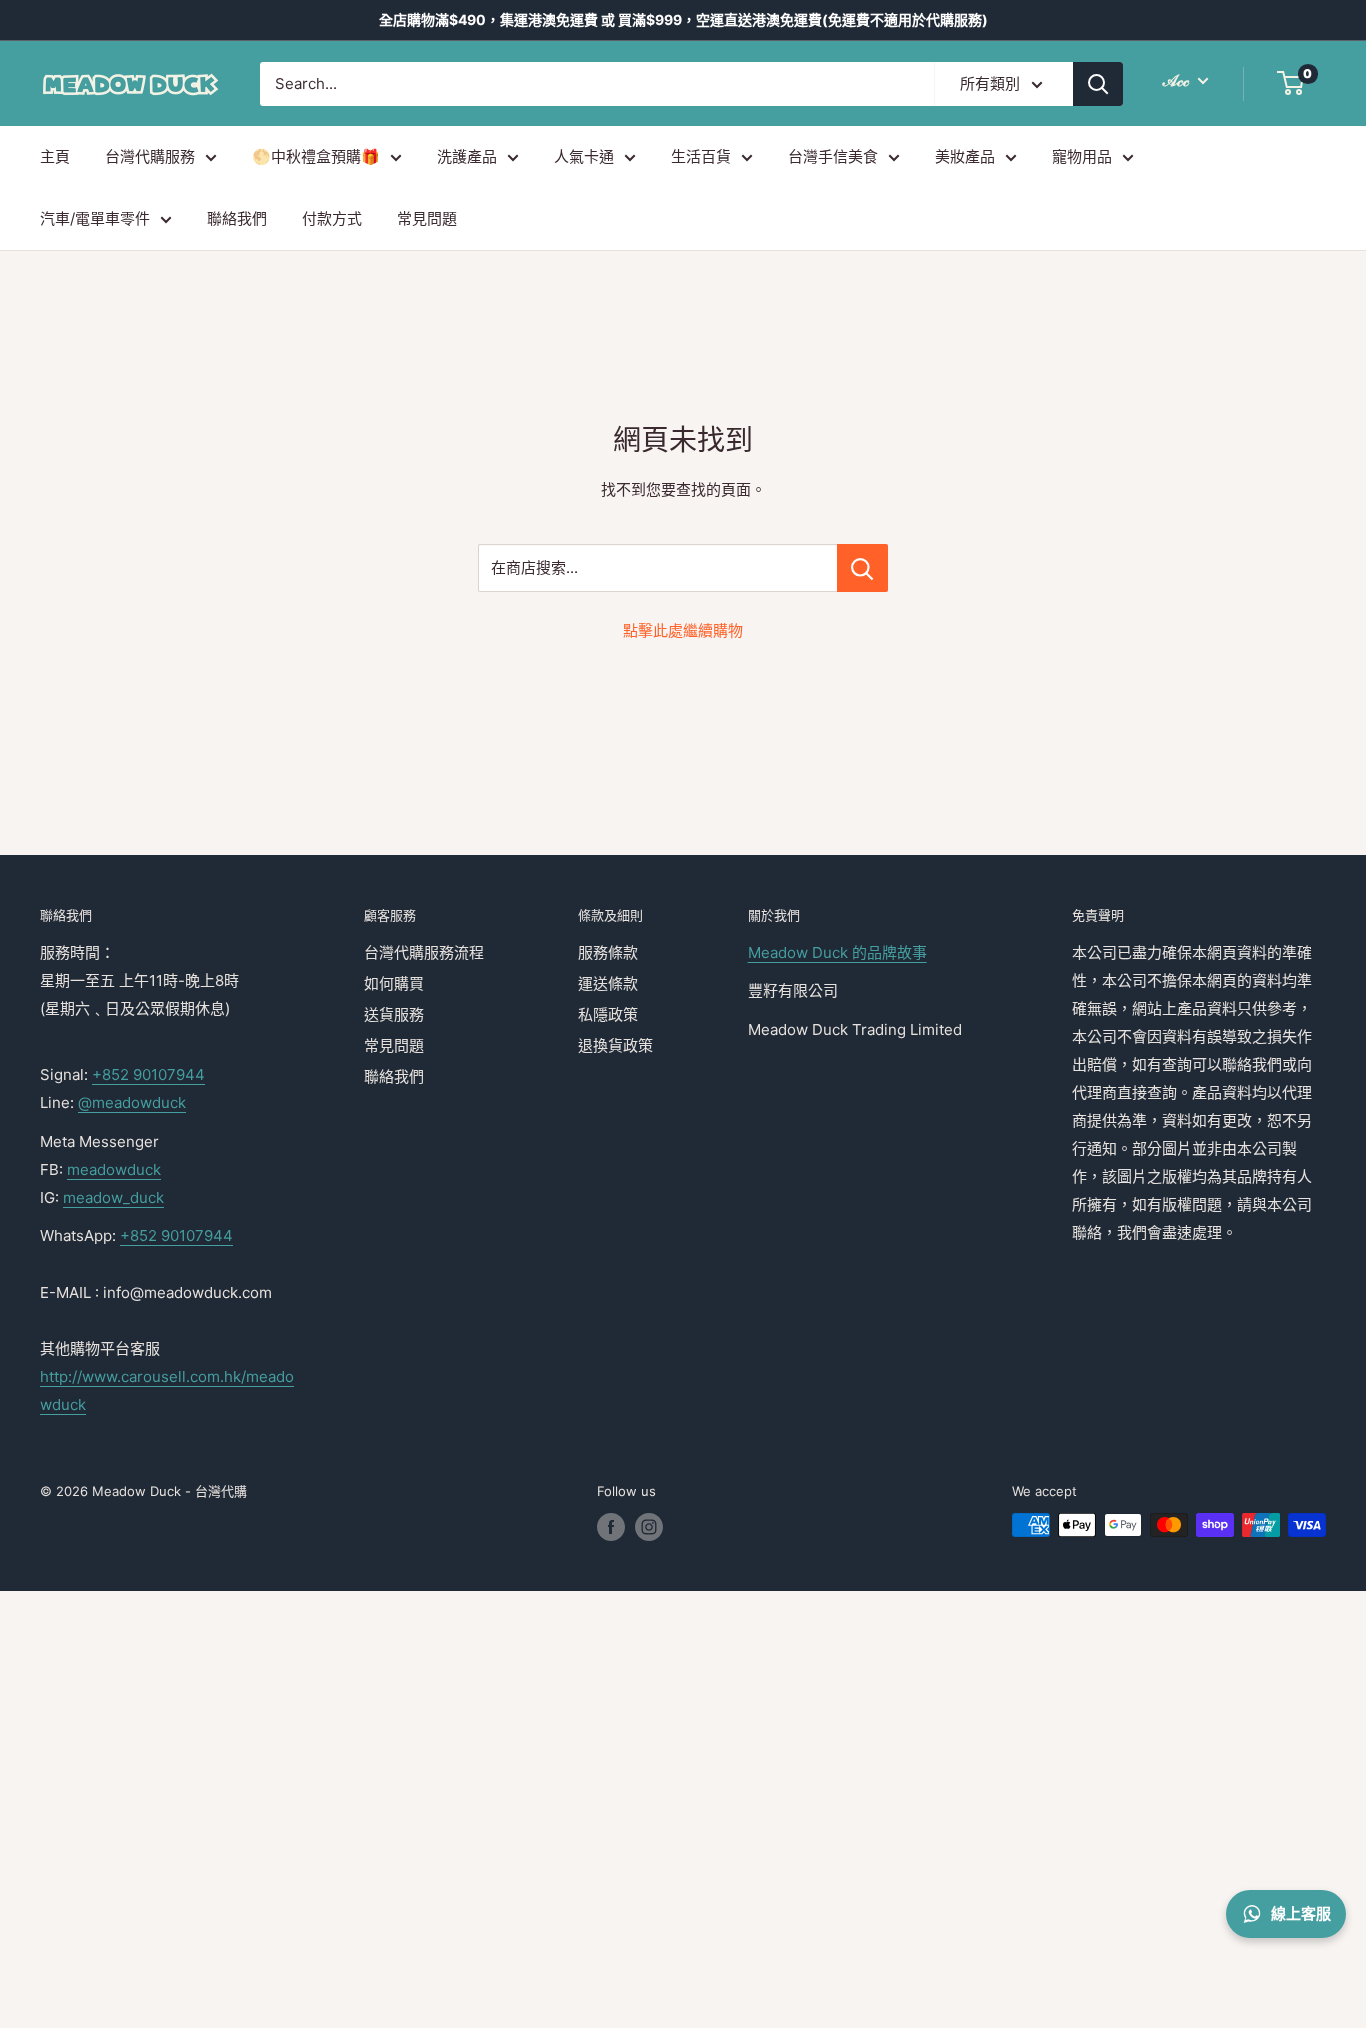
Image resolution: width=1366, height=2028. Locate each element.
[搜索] (1098, 84)
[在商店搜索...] (862, 568)
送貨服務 (394, 1014)
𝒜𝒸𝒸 (1178, 80)
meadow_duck (113, 1197)
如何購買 (394, 983)
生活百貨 (701, 156)
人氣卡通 (584, 156)
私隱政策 (608, 1014)
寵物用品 (1082, 156)
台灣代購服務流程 (424, 952)
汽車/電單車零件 (95, 218)
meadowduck (114, 1169)
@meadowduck (132, 1102)
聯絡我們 (237, 218)
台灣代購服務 (150, 156)
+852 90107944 (148, 1074)
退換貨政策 (615, 1045)
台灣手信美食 (833, 156)
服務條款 (608, 952)
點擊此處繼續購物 (683, 630)
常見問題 (427, 218)
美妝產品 (965, 156)
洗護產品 (467, 156)
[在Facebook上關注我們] (611, 1527)
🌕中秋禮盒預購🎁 (316, 156)
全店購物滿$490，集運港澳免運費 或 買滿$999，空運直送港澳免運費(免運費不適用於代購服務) (683, 19)
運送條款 (608, 983)
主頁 (55, 156)
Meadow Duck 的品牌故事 (837, 952)
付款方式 (332, 218)
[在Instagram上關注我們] (649, 1527)
